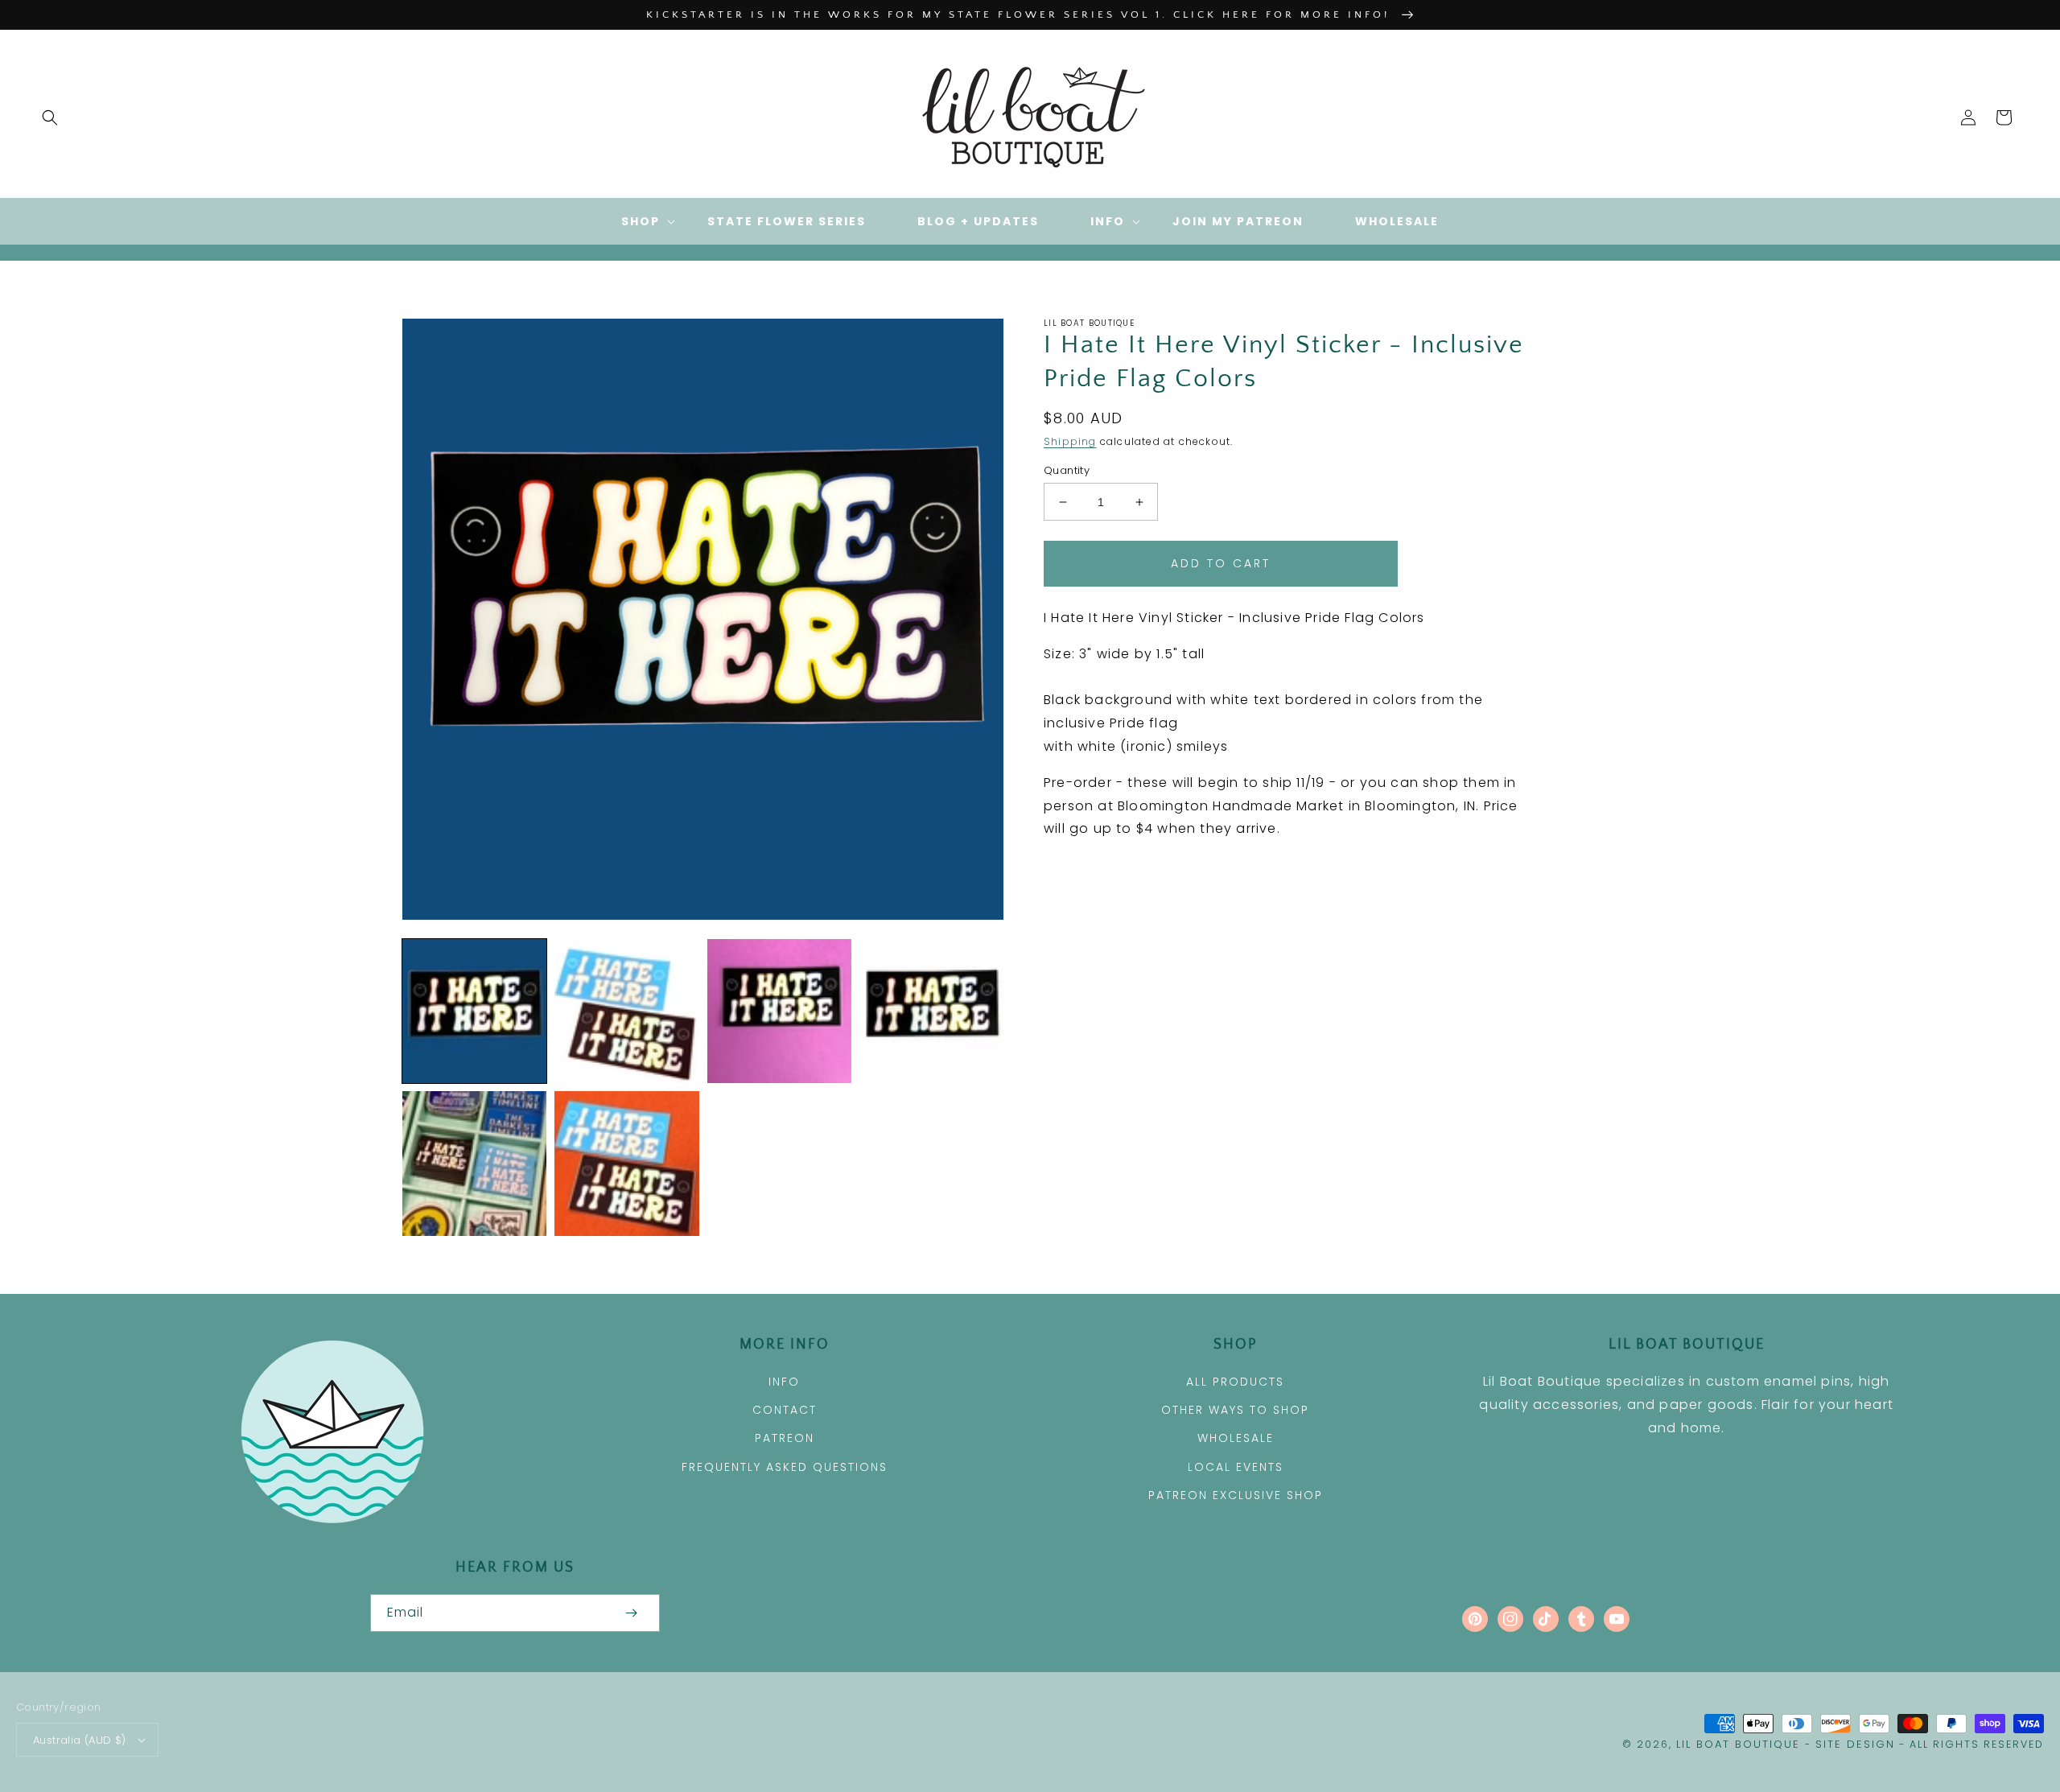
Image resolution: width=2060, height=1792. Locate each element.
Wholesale (1236, 1438)
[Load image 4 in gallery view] (931, 1011)
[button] (50, 117)
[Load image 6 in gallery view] (626, 1163)
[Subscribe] (631, 1613)
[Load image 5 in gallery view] (474, 1163)
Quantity (1067, 470)
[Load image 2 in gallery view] (626, 1011)
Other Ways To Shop (1235, 1410)
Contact (785, 1410)
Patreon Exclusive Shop (1236, 1495)
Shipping (1070, 441)
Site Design (1855, 1744)
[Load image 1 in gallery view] (474, 1011)
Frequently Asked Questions (785, 1467)
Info (784, 1382)
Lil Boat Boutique (1738, 1744)
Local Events (1236, 1467)
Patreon (785, 1438)
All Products (1235, 1382)
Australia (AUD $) (80, 1740)
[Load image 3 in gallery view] (779, 1011)
